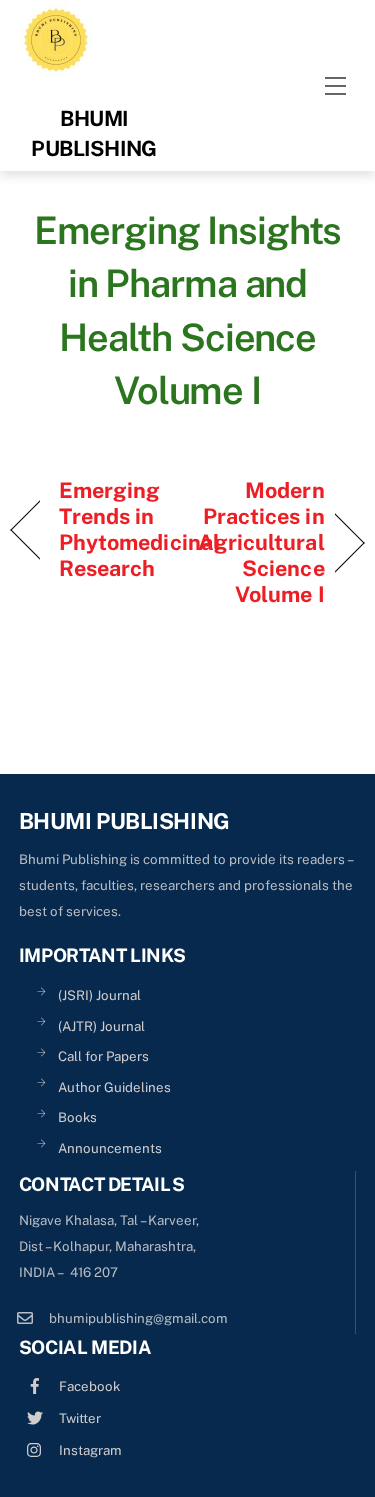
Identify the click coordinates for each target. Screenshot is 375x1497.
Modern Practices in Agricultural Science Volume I (261, 542)
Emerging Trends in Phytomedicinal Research (139, 529)
